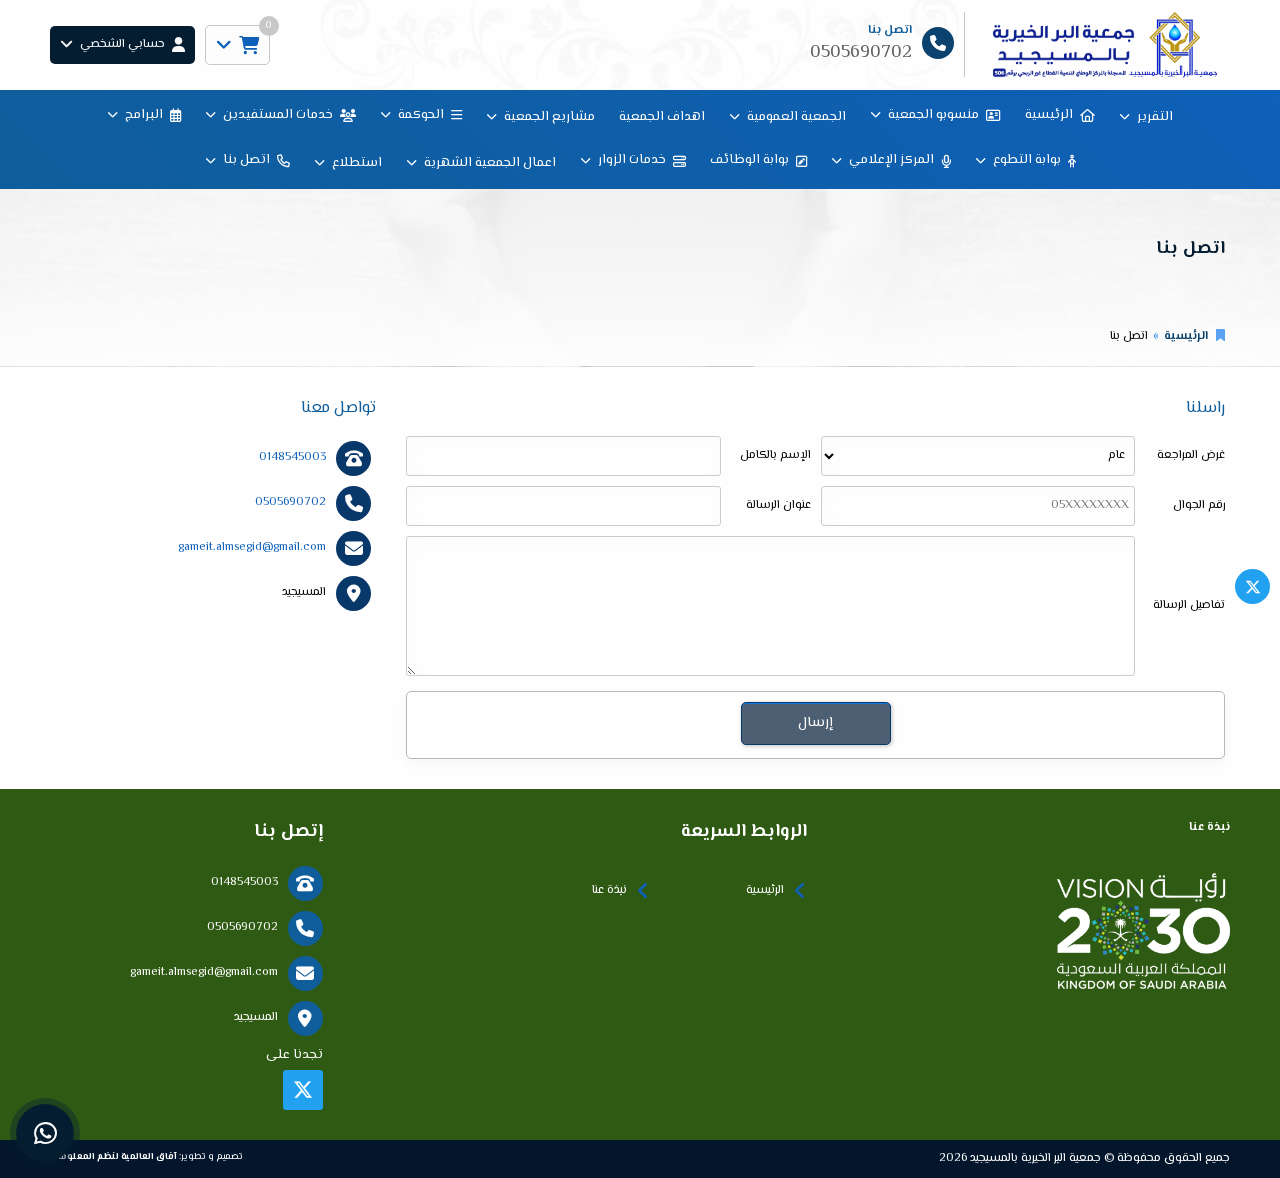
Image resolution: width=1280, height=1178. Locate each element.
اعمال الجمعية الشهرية (490, 163)
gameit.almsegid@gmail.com (252, 547)
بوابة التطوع (1027, 160)
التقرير (1155, 117)
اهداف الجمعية (662, 117)
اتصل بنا (246, 160)
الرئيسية (1049, 115)
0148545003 (292, 457)
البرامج (144, 115)
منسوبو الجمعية (933, 115)
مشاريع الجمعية (549, 117)
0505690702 (290, 502)
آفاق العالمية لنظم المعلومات (113, 1156)
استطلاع (357, 163)
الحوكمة (421, 115)
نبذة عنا (609, 890)
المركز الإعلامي (891, 160)
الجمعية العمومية (796, 117)
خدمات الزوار (632, 160)
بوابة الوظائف (749, 160)
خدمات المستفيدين (278, 115)
